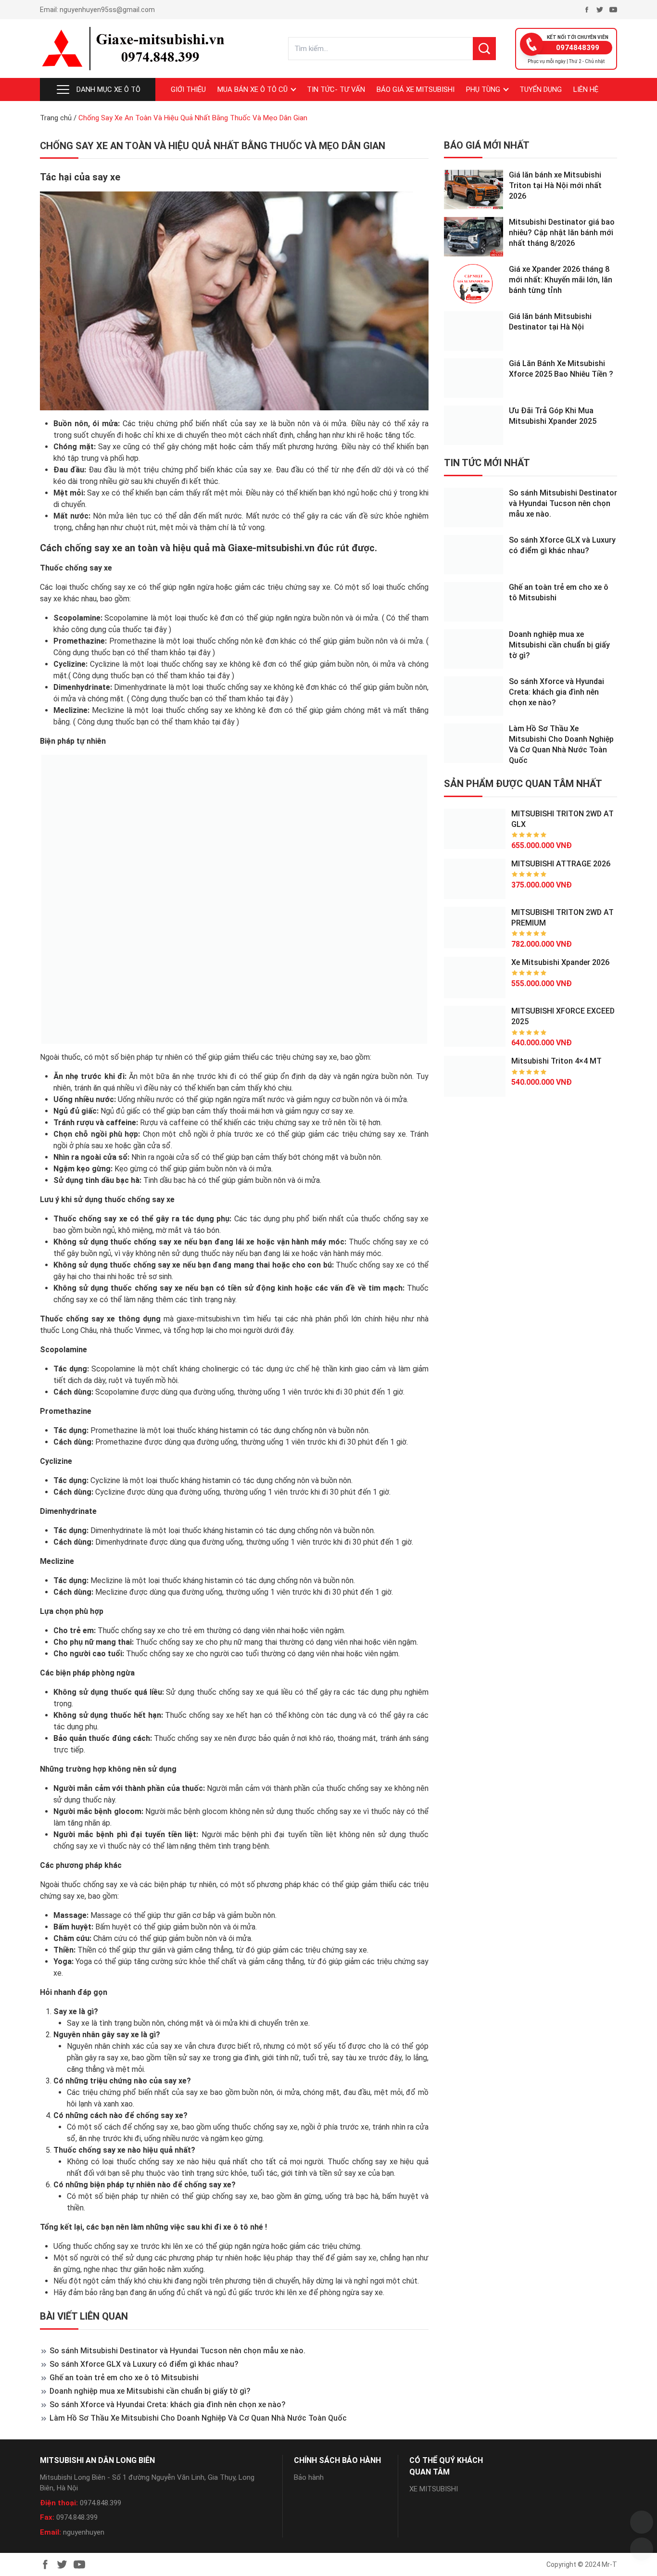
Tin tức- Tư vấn (336, 89)
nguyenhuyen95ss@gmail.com (107, 10)
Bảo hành (309, 2477)
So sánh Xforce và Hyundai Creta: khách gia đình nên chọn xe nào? (168, 2405)
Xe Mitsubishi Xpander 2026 (560, 962)
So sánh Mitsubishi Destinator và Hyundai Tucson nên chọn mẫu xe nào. (177, 2351)
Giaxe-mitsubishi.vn (271, 548)
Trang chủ (56, 118)
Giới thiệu (188, 89)
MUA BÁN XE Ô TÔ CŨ (253, 89)
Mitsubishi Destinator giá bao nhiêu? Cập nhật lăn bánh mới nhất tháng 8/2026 (562, 233)
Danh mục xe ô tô (108, 89)
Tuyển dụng (541, 89)
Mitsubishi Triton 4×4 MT (556, 1061)
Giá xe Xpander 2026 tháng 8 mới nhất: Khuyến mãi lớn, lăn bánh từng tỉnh (561, 280)
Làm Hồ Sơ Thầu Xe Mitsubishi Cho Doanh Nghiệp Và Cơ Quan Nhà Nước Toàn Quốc (198, 2418)
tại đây (155, 629)
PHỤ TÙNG (483, 89)
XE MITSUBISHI (434, 2489)
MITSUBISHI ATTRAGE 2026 (561, 863)
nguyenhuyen (84, 2532)
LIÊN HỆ (586, 89)
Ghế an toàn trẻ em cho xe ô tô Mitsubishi (124, 2378)
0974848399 (578, 48)
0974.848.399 (101, 2503)
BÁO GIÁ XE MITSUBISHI (416, 89)
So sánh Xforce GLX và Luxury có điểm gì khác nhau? (144, 2364)
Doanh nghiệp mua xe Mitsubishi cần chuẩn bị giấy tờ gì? (150, 2391)
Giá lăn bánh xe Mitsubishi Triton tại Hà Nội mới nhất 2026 (555, 185)
